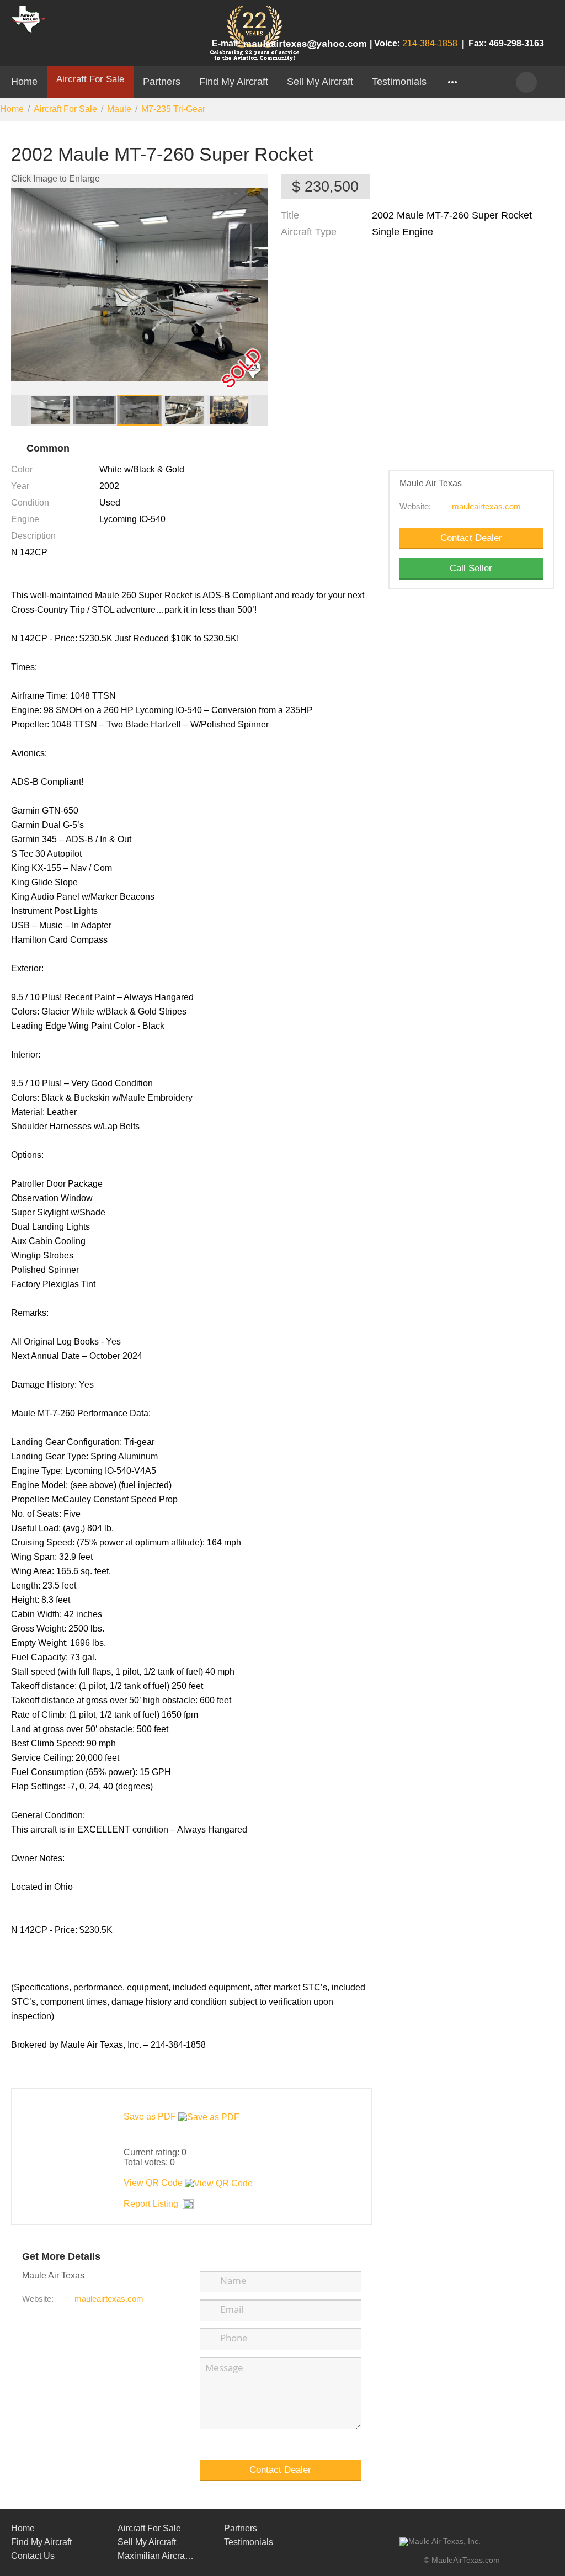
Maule (119, 109)
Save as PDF (151, 2116)
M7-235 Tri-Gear (173, 109)
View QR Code (153, 2183)
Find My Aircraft (234, 81)
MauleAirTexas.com (466, 2560)
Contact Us (33, 2556)
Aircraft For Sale (90, 79)
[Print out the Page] (523, 143)
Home (24, 81)
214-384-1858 (430, 43)
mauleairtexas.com (486, 507)
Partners (162, 81)
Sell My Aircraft (320, 81)
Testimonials (399, 81)
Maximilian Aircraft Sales (156, 2556)
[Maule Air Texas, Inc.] (440, 2542)
